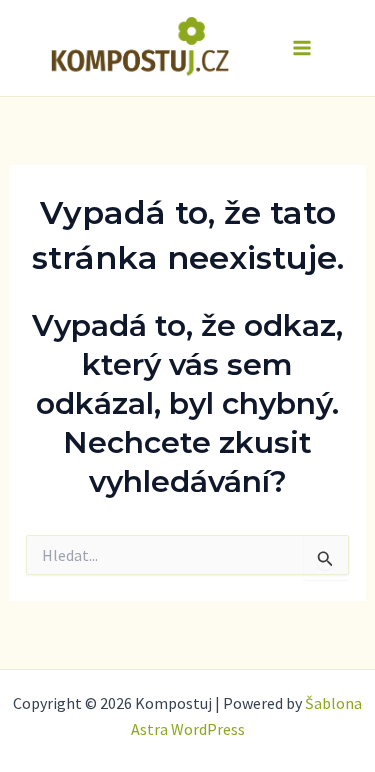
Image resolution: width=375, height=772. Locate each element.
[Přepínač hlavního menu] (303, 48)
